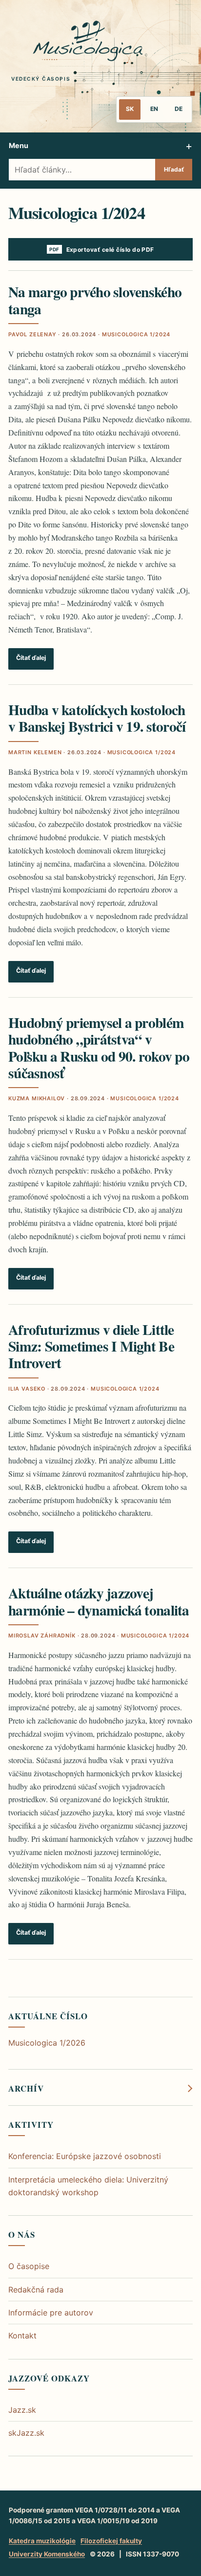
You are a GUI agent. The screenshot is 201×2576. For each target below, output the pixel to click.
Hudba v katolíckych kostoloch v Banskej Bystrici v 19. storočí (97, 718)
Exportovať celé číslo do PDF (110, 250)
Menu (19, 145)
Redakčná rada (36, 2290)
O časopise (29, 2266)
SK (130, 109)
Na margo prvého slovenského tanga (95, 300)
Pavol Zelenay (32, 334)
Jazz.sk (22, 2410)
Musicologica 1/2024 (136, 334)
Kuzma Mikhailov (37, 1098)
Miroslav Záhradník (42, 1636)
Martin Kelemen (35, 752)
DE (179, 109)
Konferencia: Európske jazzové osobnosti (85, 2156)
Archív (26, 2089)
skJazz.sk (26, 2433)
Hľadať (174, 169)
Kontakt (22, 2336)
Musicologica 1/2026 (47, 2043)
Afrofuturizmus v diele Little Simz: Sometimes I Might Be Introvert (91, 1346)
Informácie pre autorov (51, 2313)
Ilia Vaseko (27, 1389)
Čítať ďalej (31, 658)
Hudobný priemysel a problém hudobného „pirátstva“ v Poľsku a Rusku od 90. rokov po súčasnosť (99, 1048)
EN (154, 109)
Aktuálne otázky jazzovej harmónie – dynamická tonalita (99, 1601)
